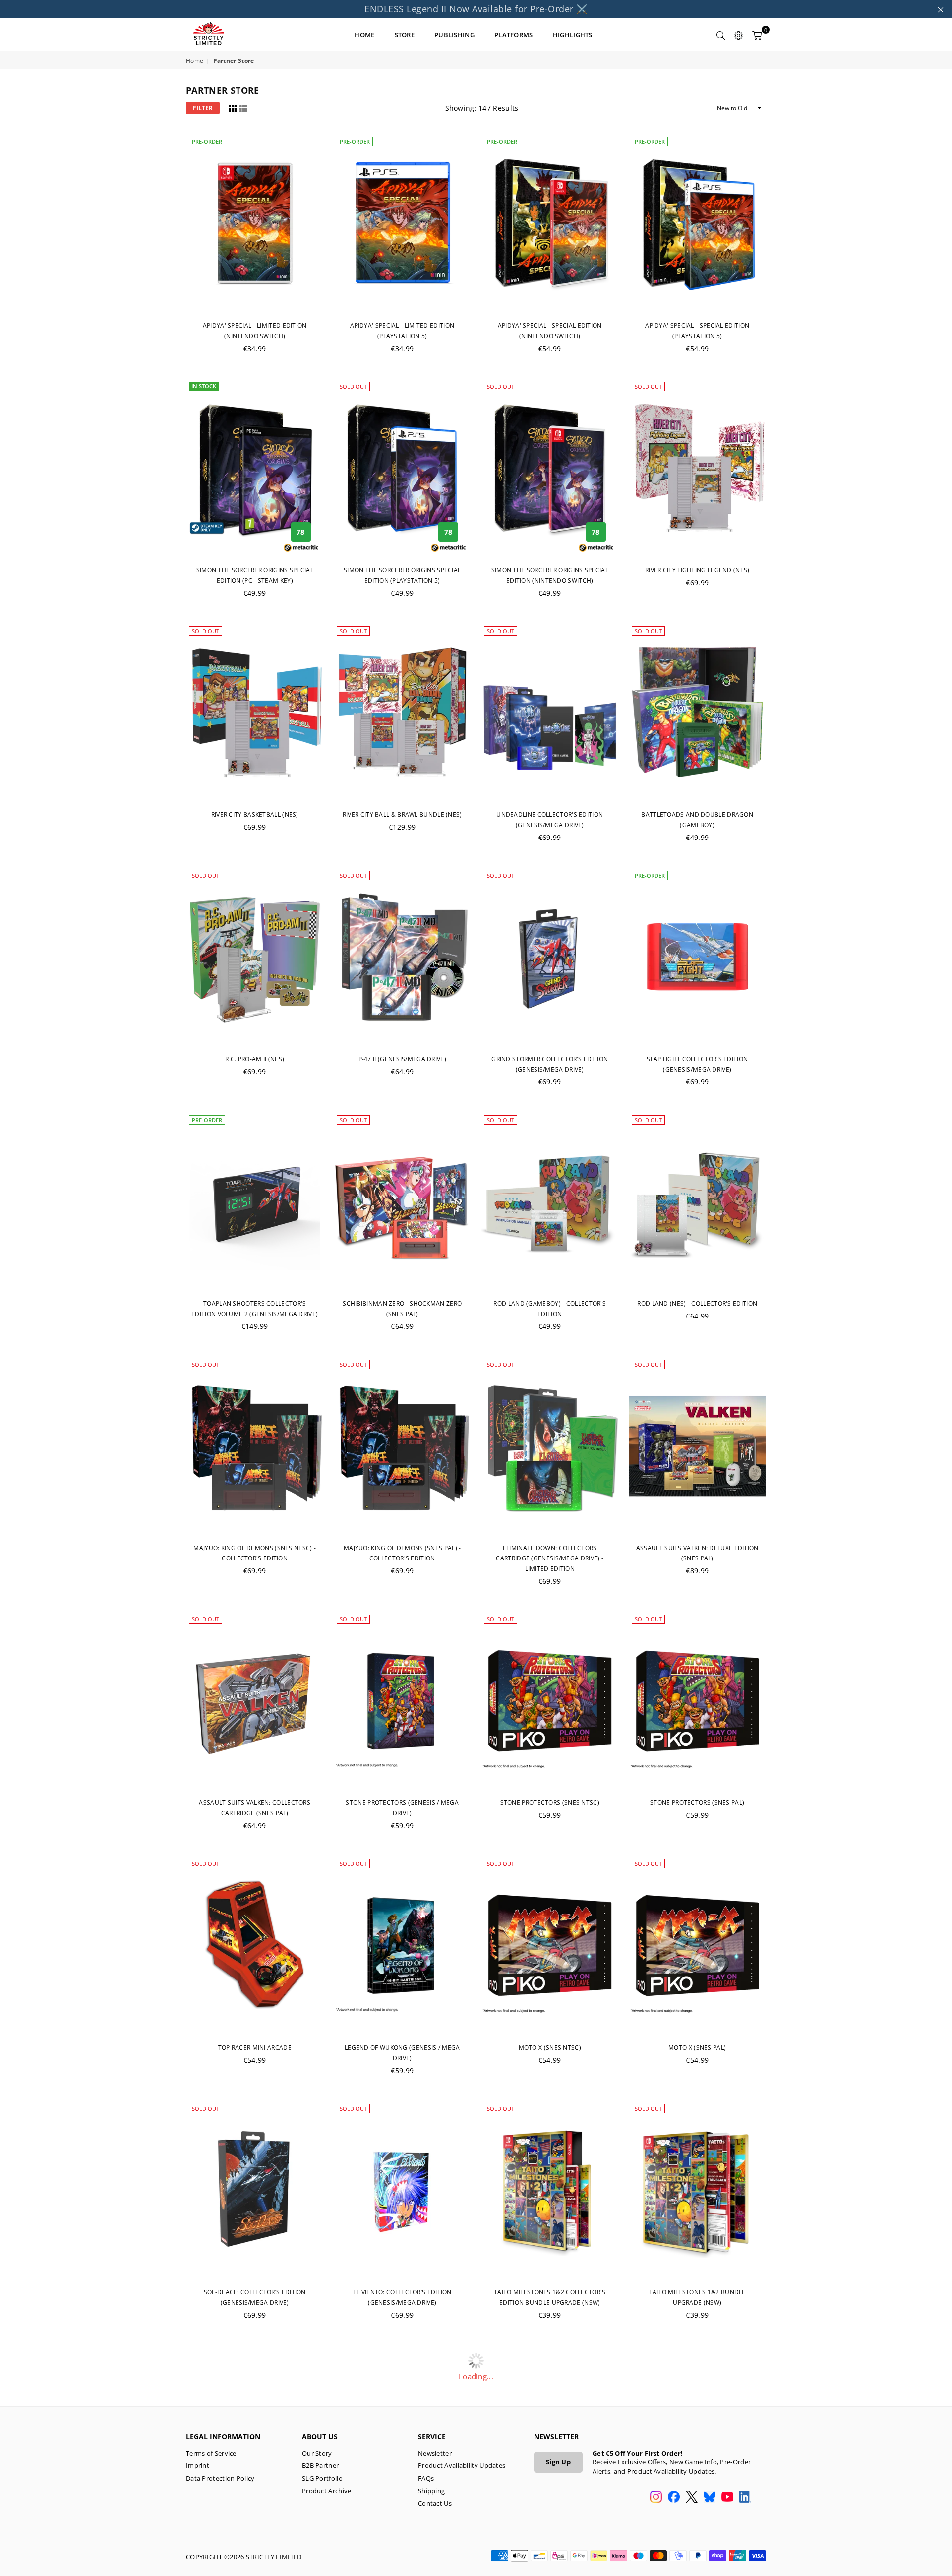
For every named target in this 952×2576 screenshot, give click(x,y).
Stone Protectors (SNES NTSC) (550, 1803)
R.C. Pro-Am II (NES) (255, 1059)
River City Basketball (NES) (255, 814)
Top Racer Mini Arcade (255, 2048)
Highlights (573, 35)
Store (405, 35)
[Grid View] (233, 107)
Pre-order (207, 142)
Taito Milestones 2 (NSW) (550, 2537)
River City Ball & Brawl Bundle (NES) (402, 814)
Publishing (454, 35)
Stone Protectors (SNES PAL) (697, 1803)
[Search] (721, 35)
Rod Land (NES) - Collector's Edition (697, 1303)
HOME (364, 35)
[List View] (243, 107)
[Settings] (739, 35)
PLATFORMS (514, 35)
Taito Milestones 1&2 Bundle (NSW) (255, 2537)
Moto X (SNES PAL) (697, 2048)
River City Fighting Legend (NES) (697, 570)
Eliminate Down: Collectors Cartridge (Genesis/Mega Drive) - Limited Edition (550, 1558)
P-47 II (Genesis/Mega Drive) (402, 1059)
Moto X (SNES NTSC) (550, 2048)
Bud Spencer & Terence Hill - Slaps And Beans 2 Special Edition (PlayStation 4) (697, 2547)
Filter (203, 108)
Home (195, 61)
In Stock (204, 386)
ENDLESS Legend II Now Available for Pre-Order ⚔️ (476, 9)
